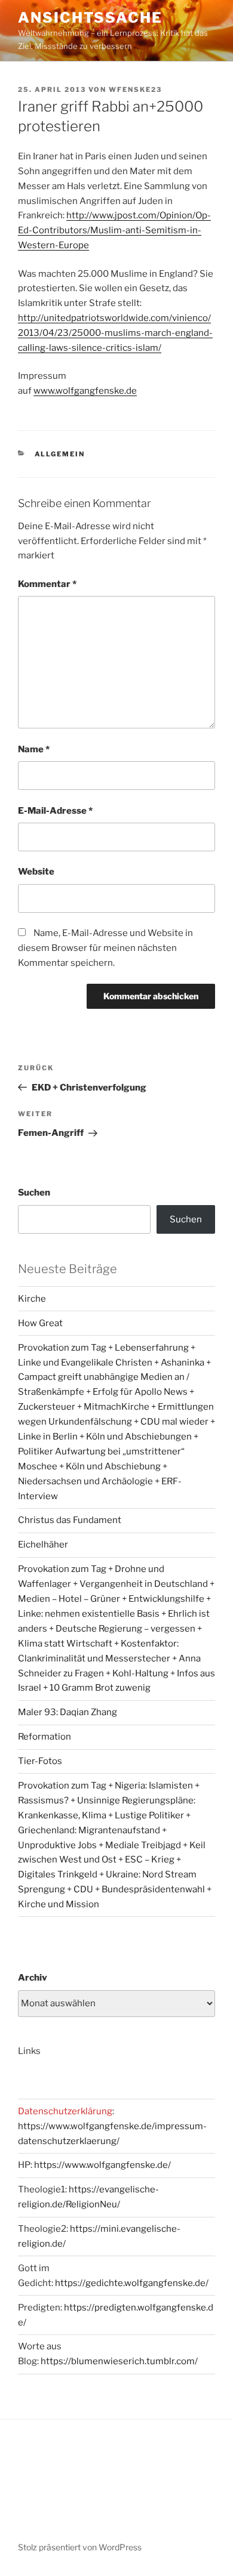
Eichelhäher (43, 1545)
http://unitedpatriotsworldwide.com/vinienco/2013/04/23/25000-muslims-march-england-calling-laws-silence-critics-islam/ (115, 333)
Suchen (34, 1193)
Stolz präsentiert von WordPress (80, 2547)
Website (36, 872)
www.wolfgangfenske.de (85, 391)
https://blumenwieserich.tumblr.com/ (119, 2361)
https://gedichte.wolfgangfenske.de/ (132, 2283)
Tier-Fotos (40, 1761)
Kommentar (47, 584)
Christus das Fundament (70, 1520)
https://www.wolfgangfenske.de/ (102, 2165)
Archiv (33, 1978)
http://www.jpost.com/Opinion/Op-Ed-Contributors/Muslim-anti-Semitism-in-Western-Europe (114, 230)
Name (34, 749)
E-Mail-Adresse (55, 811)
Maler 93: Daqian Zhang (68, 1712)
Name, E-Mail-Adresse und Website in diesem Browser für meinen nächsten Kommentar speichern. (105, 948)
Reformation (45, 1737)
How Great (40, 1323)
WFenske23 (135, 89)
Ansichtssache (90, 18)
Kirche (32, 1299)
